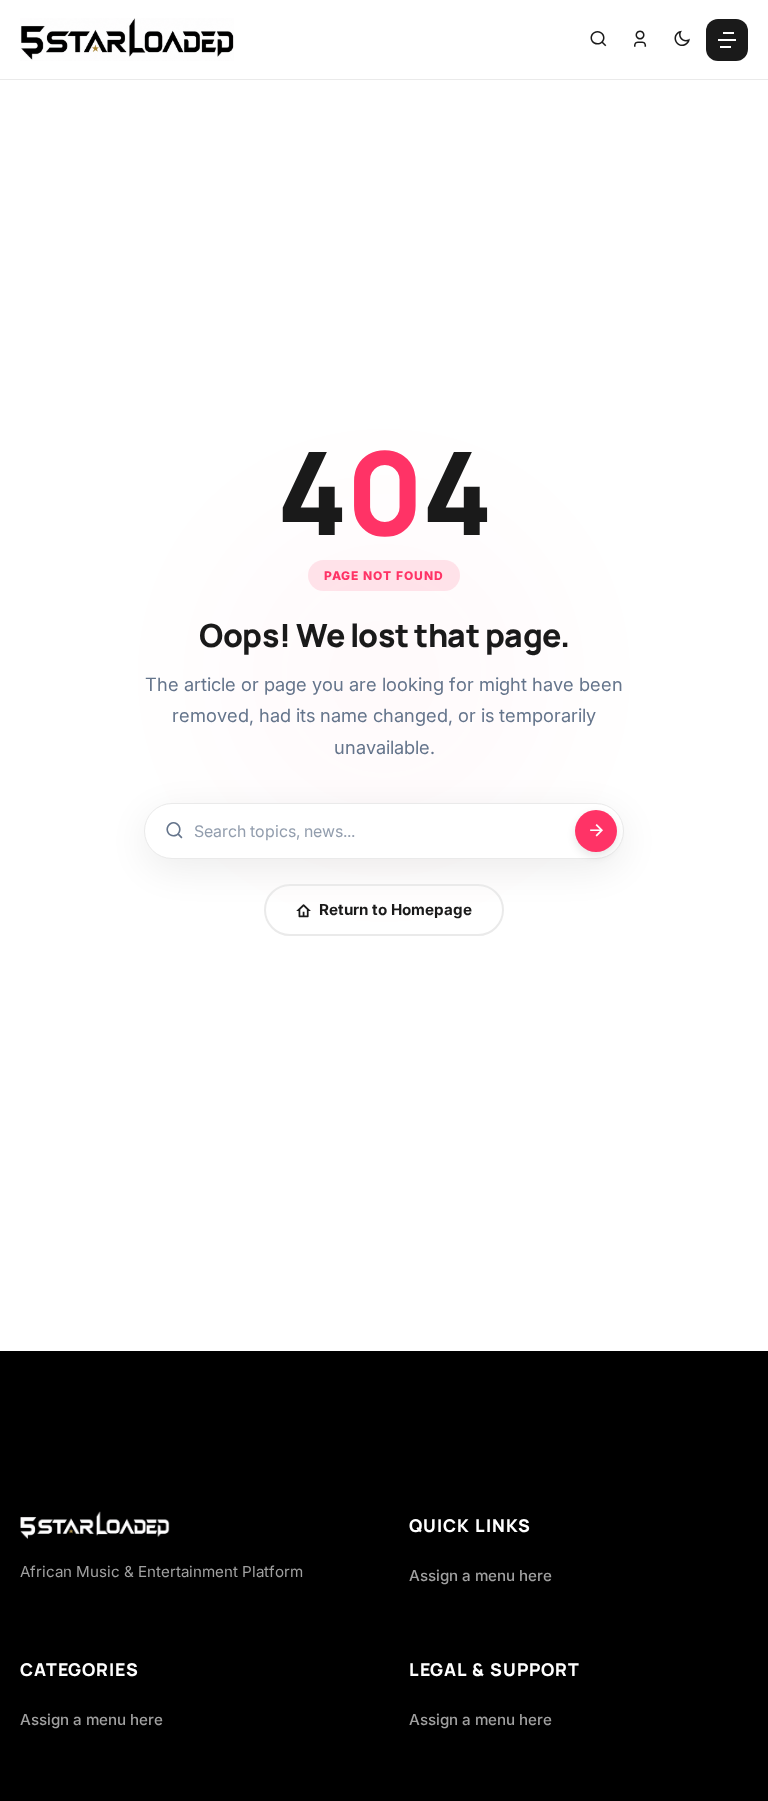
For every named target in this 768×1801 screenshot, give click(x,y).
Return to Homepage (395, 909)
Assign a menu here (480, 1575)
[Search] (598, 40)
